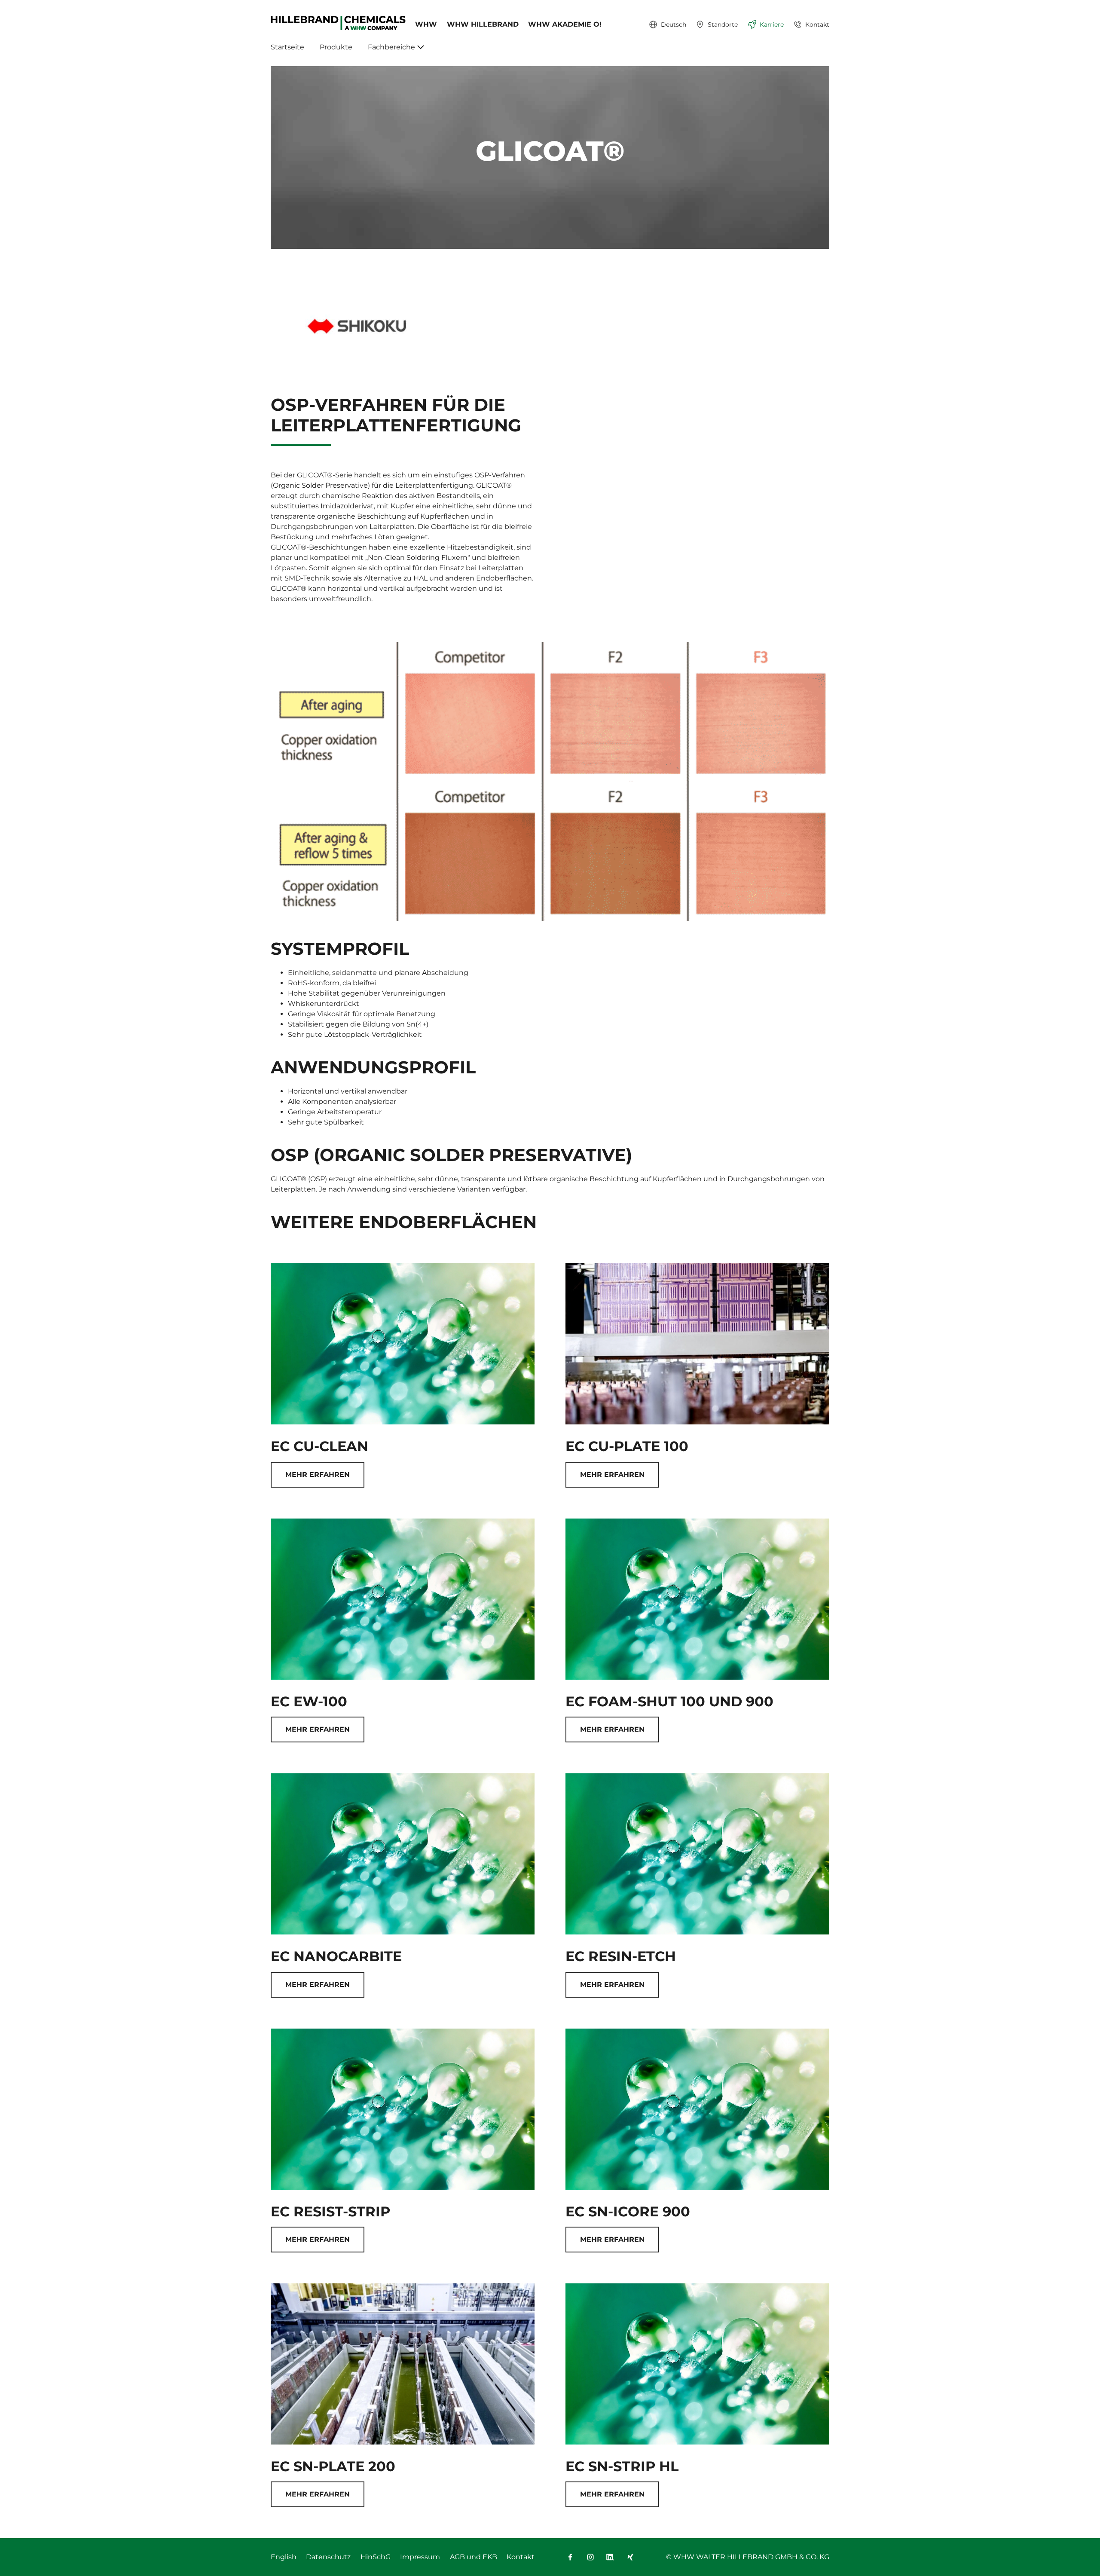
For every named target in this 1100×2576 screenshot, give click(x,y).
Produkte (336, 47)
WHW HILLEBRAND (483, 24)
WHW (426, 24)
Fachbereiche (391, 47)
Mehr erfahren (318, 1474)
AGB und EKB (474, 2557)
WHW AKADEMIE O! (565, 24)
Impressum (420, 2557)
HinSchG (376, 2557)
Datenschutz (328, 2557)
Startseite (287, 47)
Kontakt (521, 2557)
